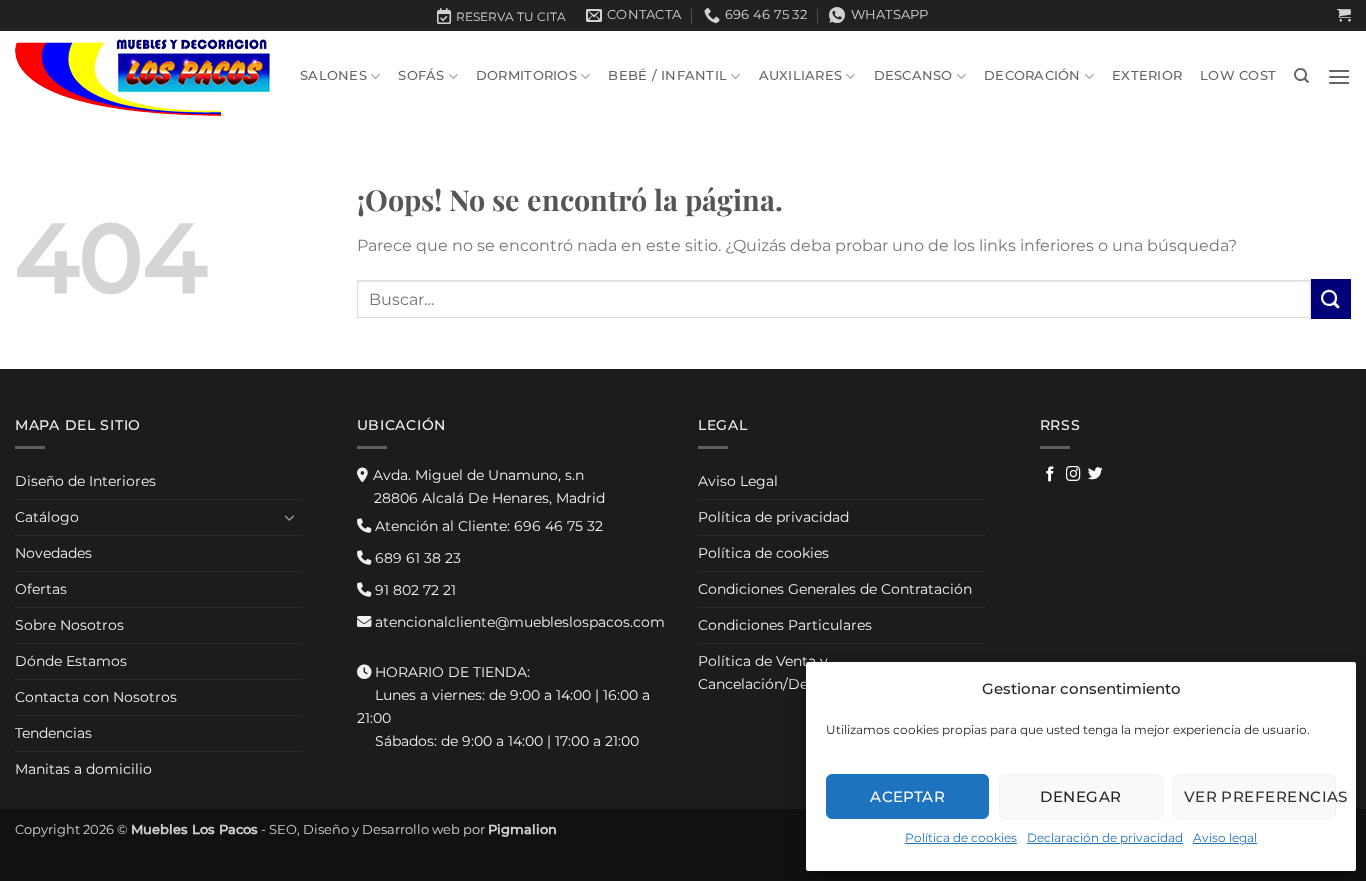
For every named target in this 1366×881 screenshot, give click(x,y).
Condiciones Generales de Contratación (835, 589)
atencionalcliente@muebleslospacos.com (518, 622)
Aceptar (907, 796)
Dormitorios (526, 75)
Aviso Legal (738, 481)
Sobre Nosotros (69, 625)
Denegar (1080, 796)
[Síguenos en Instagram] (1073, 475)
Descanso (913, 75)
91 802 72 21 (413, 590)
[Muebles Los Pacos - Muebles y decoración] (142, 76)
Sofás (421, 75)
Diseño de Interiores (85, 481)
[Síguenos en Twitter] (1095, 475)
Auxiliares (801, 75)
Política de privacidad (773, 517)
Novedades (53, 553)
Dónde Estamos (71, 661)
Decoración (1032, 75)
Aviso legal (1225, 837)
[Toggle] (290, 517)
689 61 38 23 (416, 558)
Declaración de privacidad (1105, 837)
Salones (333, 75)
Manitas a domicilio (83, 769)
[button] (1344, 15)
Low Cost (1238, 75)
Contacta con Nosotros (96, 697)
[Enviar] (1331, 298)
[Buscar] (1301, 76)
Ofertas (41, 589)
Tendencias (53, 733)
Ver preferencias (1260, 796)
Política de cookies (961, 837)
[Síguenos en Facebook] (1050, 475)
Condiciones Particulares (785, 625)
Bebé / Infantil (667, 75)
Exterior (1147, 75)
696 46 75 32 (487, 526)
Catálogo (47, 517)
